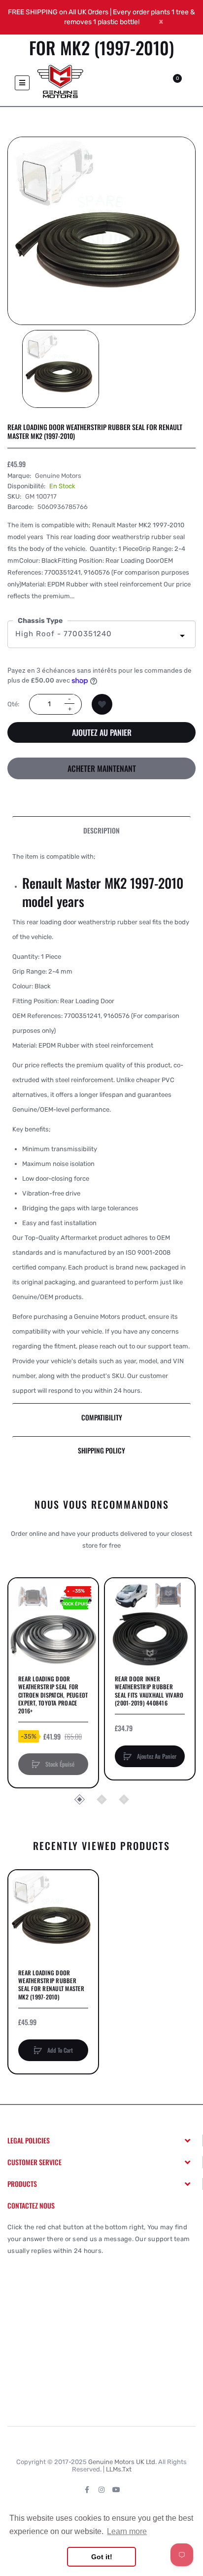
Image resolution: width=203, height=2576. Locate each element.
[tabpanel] (101, 1124)
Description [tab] (101, 830)
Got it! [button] (102, 2557)
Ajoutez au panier (102, 732)
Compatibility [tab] (102, 1417)
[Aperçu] (21, 1628)
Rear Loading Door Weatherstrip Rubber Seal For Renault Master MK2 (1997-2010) (51, 1985)
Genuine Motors (58, 476)
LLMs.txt (119, 2469)
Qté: (13, 704)
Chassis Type (40, 621)
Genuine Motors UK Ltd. (122, 2462)
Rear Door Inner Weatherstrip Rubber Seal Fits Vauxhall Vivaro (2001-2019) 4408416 (149, 1691)
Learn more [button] (127, 2531)
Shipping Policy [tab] (101, 1450)
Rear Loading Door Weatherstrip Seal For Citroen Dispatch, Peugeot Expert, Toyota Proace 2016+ (53, 1695)
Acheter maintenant (102, 768)
